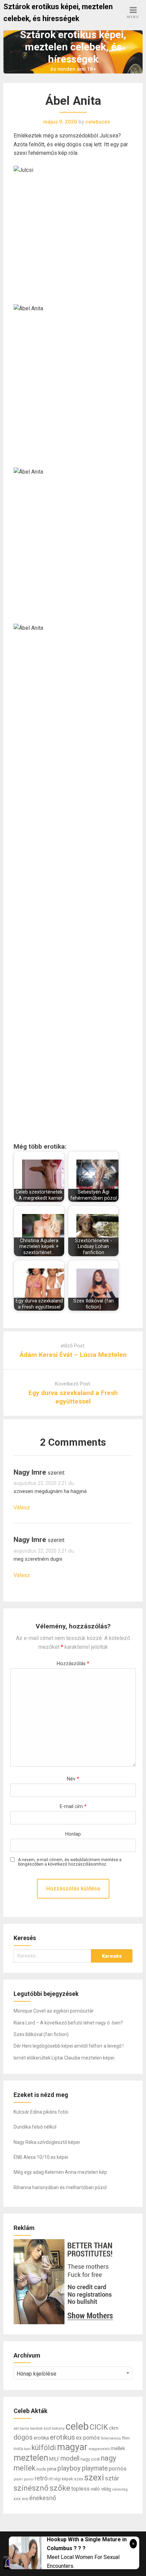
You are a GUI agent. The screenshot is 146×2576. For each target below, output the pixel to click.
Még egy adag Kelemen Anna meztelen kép (60, 2172)
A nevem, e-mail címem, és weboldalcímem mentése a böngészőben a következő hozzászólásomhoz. (70, 1862)
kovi (27, 2449)
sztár (112, 2478)
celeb (77, 2426)
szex (79, 2479)
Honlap (73, 1834)
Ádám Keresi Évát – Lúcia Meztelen (73, 1355)
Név (73, 1779)
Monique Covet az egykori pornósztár (54, 2011)
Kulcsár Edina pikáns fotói (41, 2112)
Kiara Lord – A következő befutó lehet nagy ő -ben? (68, 2023)
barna (24, 2429)
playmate (95, 2468)
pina (52, 2469)
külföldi (44, 2448)
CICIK (99, 2427)
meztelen (31, 2458)
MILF (54, 2459)
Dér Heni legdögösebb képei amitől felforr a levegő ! (69, 2046)
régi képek (63, 2479)
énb (25, 2499)
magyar (72, 2447)
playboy (69, 2468)
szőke (60, 2488)
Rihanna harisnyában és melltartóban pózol (60, 2187)
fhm (126, 2438)
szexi (94, 2477)
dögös (23, 2437)
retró (41, 2478)
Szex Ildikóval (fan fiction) (41, 2034)
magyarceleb (99, 2449)
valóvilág (120, 2489)
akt (16, 2428)
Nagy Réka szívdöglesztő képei (47, 2142)
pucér (18, 2479)
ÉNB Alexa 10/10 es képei (41, 2157)
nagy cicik (90, 2459)
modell (70, 2458)
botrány (58, 2428)
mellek (118, 2448)
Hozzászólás (73, 1664)
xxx (17, 2499)
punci (29, 2479)
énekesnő (43, 2498)
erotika (41, 2438)
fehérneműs (111, 2438)
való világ (101, 2489)
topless (80, 2489)
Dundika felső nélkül (35, 2127)
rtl (51, 2479)
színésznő (31, 2488)
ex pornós (88, 2438)
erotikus (62, 2437)
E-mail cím (73, 1807)
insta (18, 2449)
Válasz (22, 1507)
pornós (118, 2468)
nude (41, 2469)
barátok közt (41, 2428)
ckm (114, 2428)
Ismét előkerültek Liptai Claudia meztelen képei (64, 2058)
